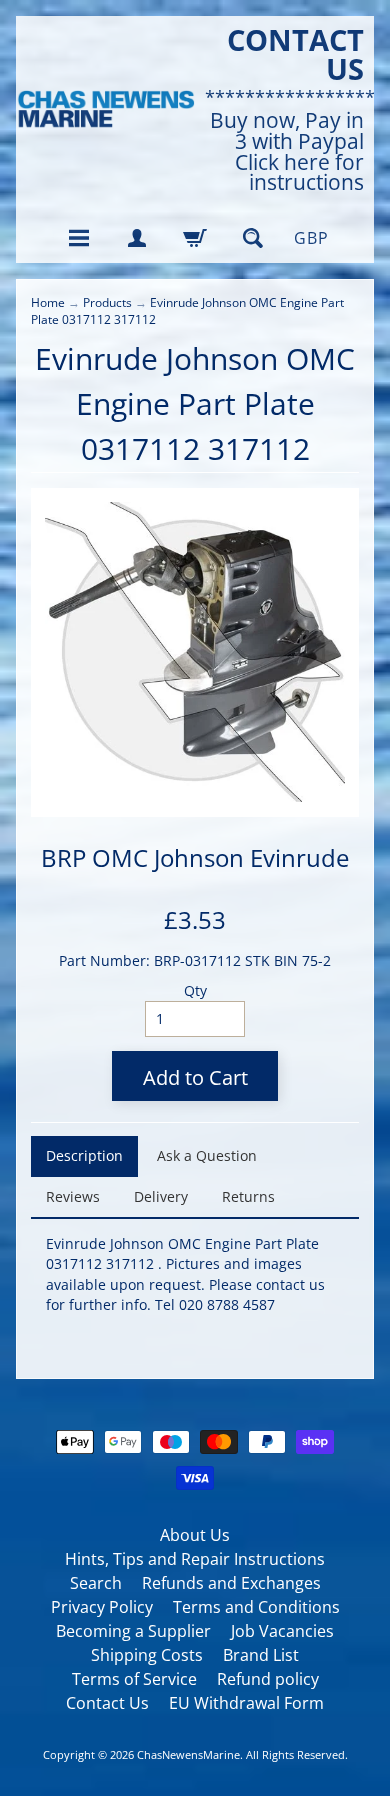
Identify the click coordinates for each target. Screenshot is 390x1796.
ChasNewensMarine (188, 1754)
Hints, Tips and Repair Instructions (195, 1559)
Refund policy (268, 1679)
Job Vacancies (282, 1631)
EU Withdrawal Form (246, 1703)
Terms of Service (134, 1679)
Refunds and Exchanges (231, 1583)
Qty (195, 990)
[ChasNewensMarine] (105, 109)
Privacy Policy (102, 1607)
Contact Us (107, 1703)
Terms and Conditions (256, 1607)
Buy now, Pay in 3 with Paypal (287, 131)
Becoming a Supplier (133, 1631)
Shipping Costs (147, 1655)
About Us (195, 1535)
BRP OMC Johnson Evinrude (195, 857)
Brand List (261, 1655)
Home (48, 302)
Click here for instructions (299, 173)
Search (96, 1583)
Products (107, 302)
